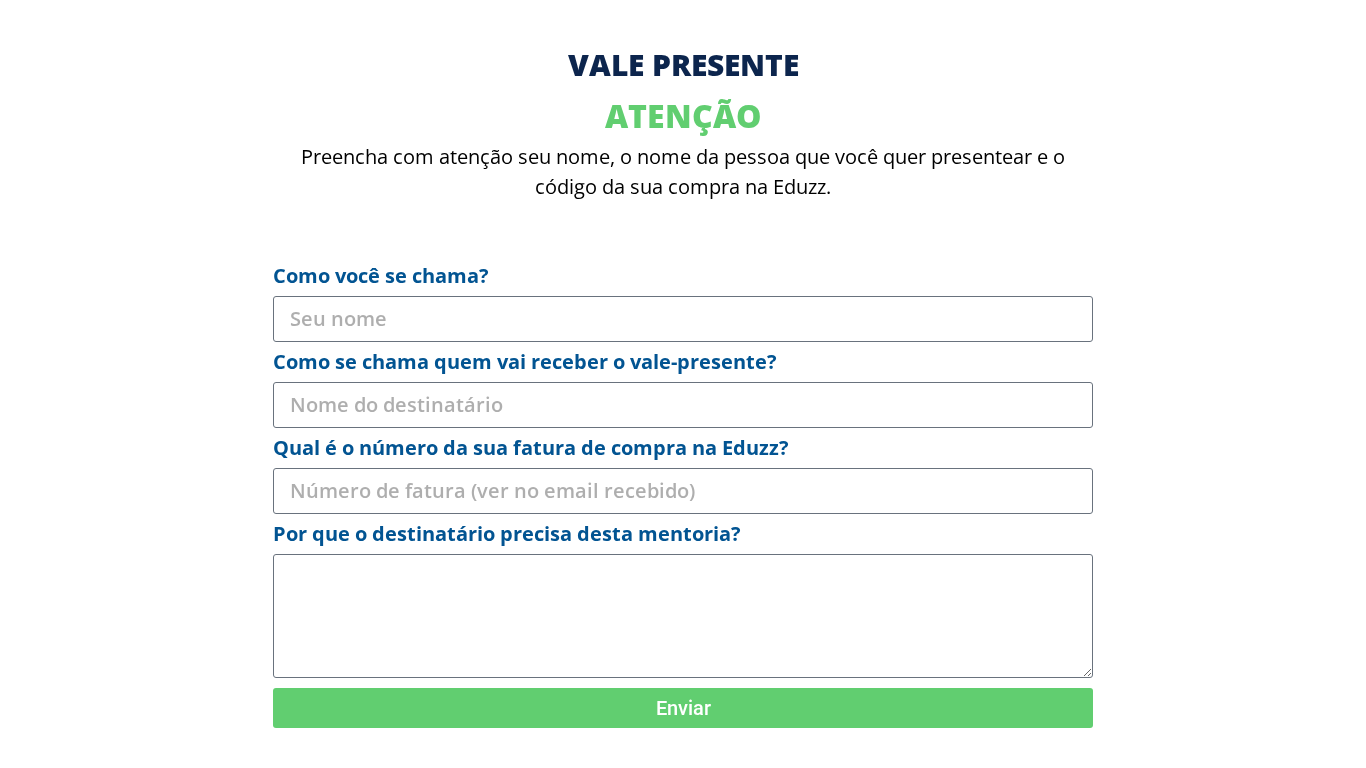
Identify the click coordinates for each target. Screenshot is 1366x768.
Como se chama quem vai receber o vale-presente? (525, 363)
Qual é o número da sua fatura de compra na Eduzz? (531, 449)
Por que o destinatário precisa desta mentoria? (507, 535)
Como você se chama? (381, 277)
